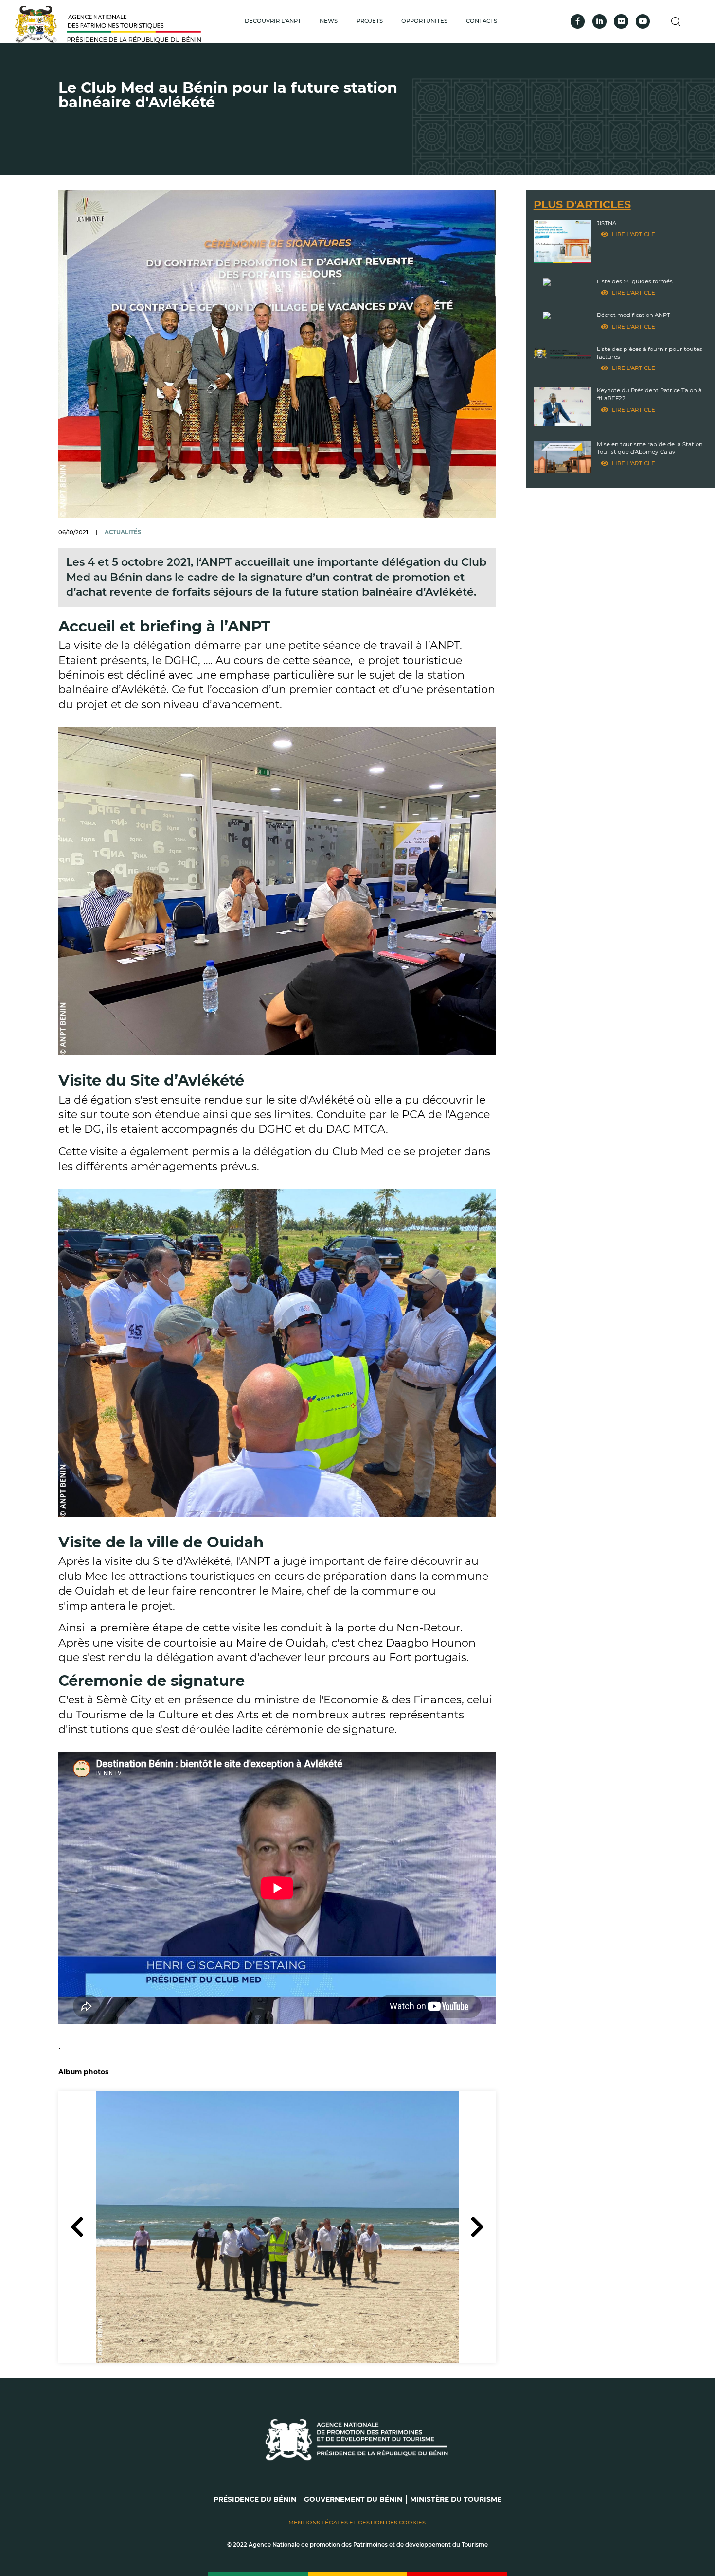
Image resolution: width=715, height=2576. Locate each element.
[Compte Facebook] (578, 21)
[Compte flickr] (621, 21)
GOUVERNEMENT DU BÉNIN (353, 2499)
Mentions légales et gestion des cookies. (358, 2523)
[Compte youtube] (643, 21)
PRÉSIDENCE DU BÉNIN (255, 2499)
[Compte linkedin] (599, 21)
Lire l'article (634, 234)
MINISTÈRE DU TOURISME (456, 2499)
